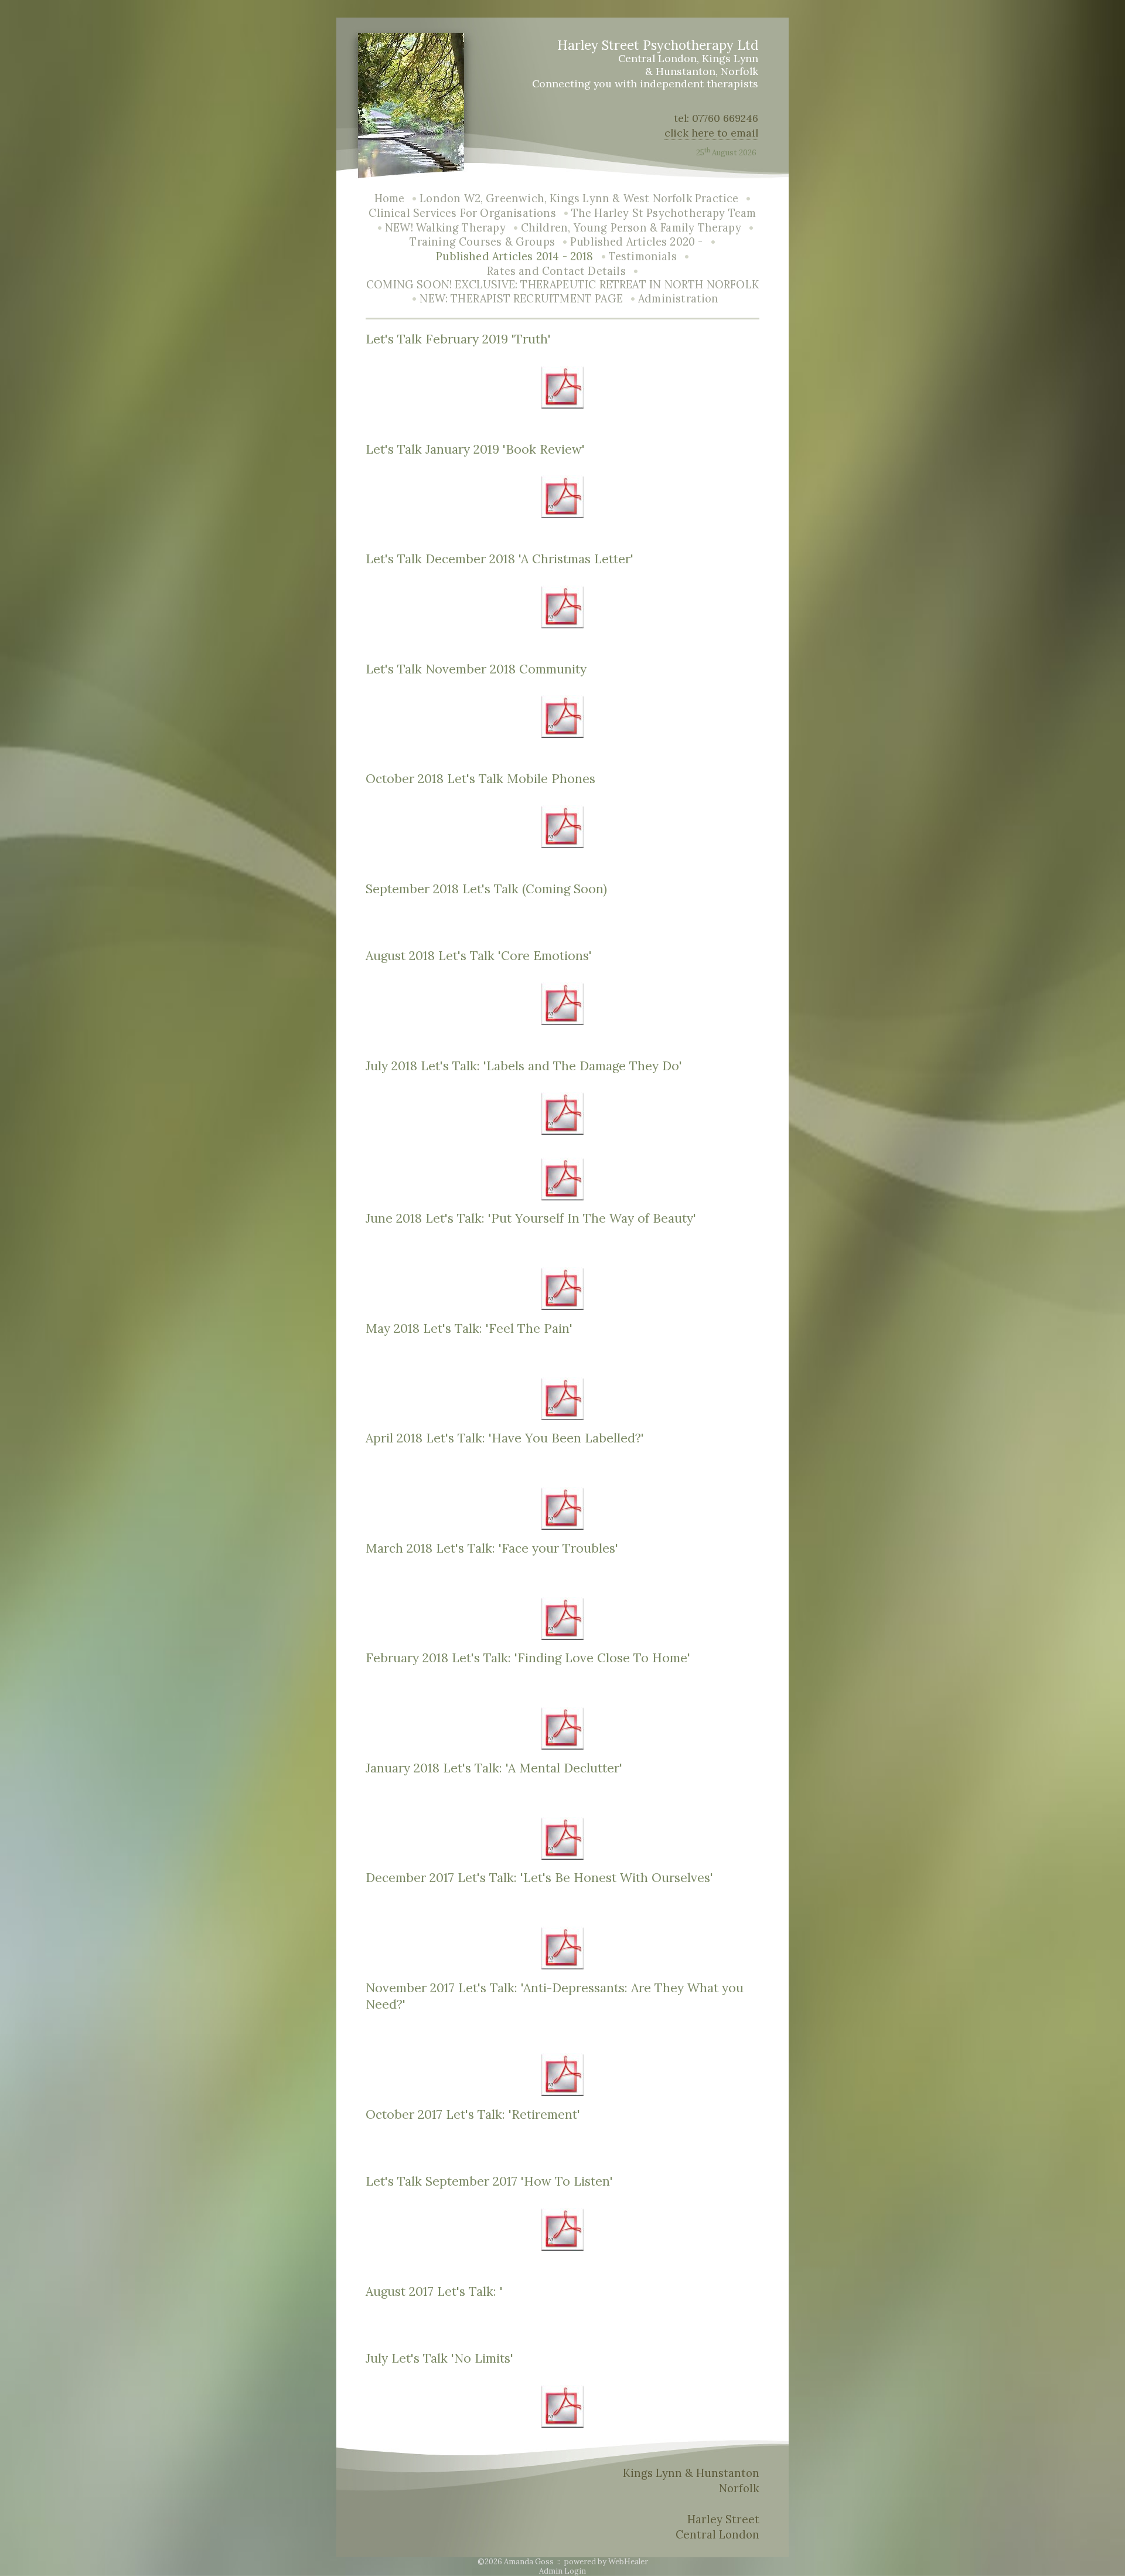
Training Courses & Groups (482, 242)
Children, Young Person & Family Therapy (631, 228)
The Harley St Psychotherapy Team (664, 213)
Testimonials (643, 256)
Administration (679, 299)
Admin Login (562, 2571)
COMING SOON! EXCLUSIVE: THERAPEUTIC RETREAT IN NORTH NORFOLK (562, 285)
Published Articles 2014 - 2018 (514, 256)
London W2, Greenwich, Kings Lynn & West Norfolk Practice (579, 198)
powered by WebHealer (606, 2562)
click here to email (711, 133)
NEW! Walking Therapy (445, 228)
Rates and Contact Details (556, 271)
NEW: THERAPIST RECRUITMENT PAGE (521, 299)
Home (390, 198)
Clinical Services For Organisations (462, 213)
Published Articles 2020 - (637, 242)
